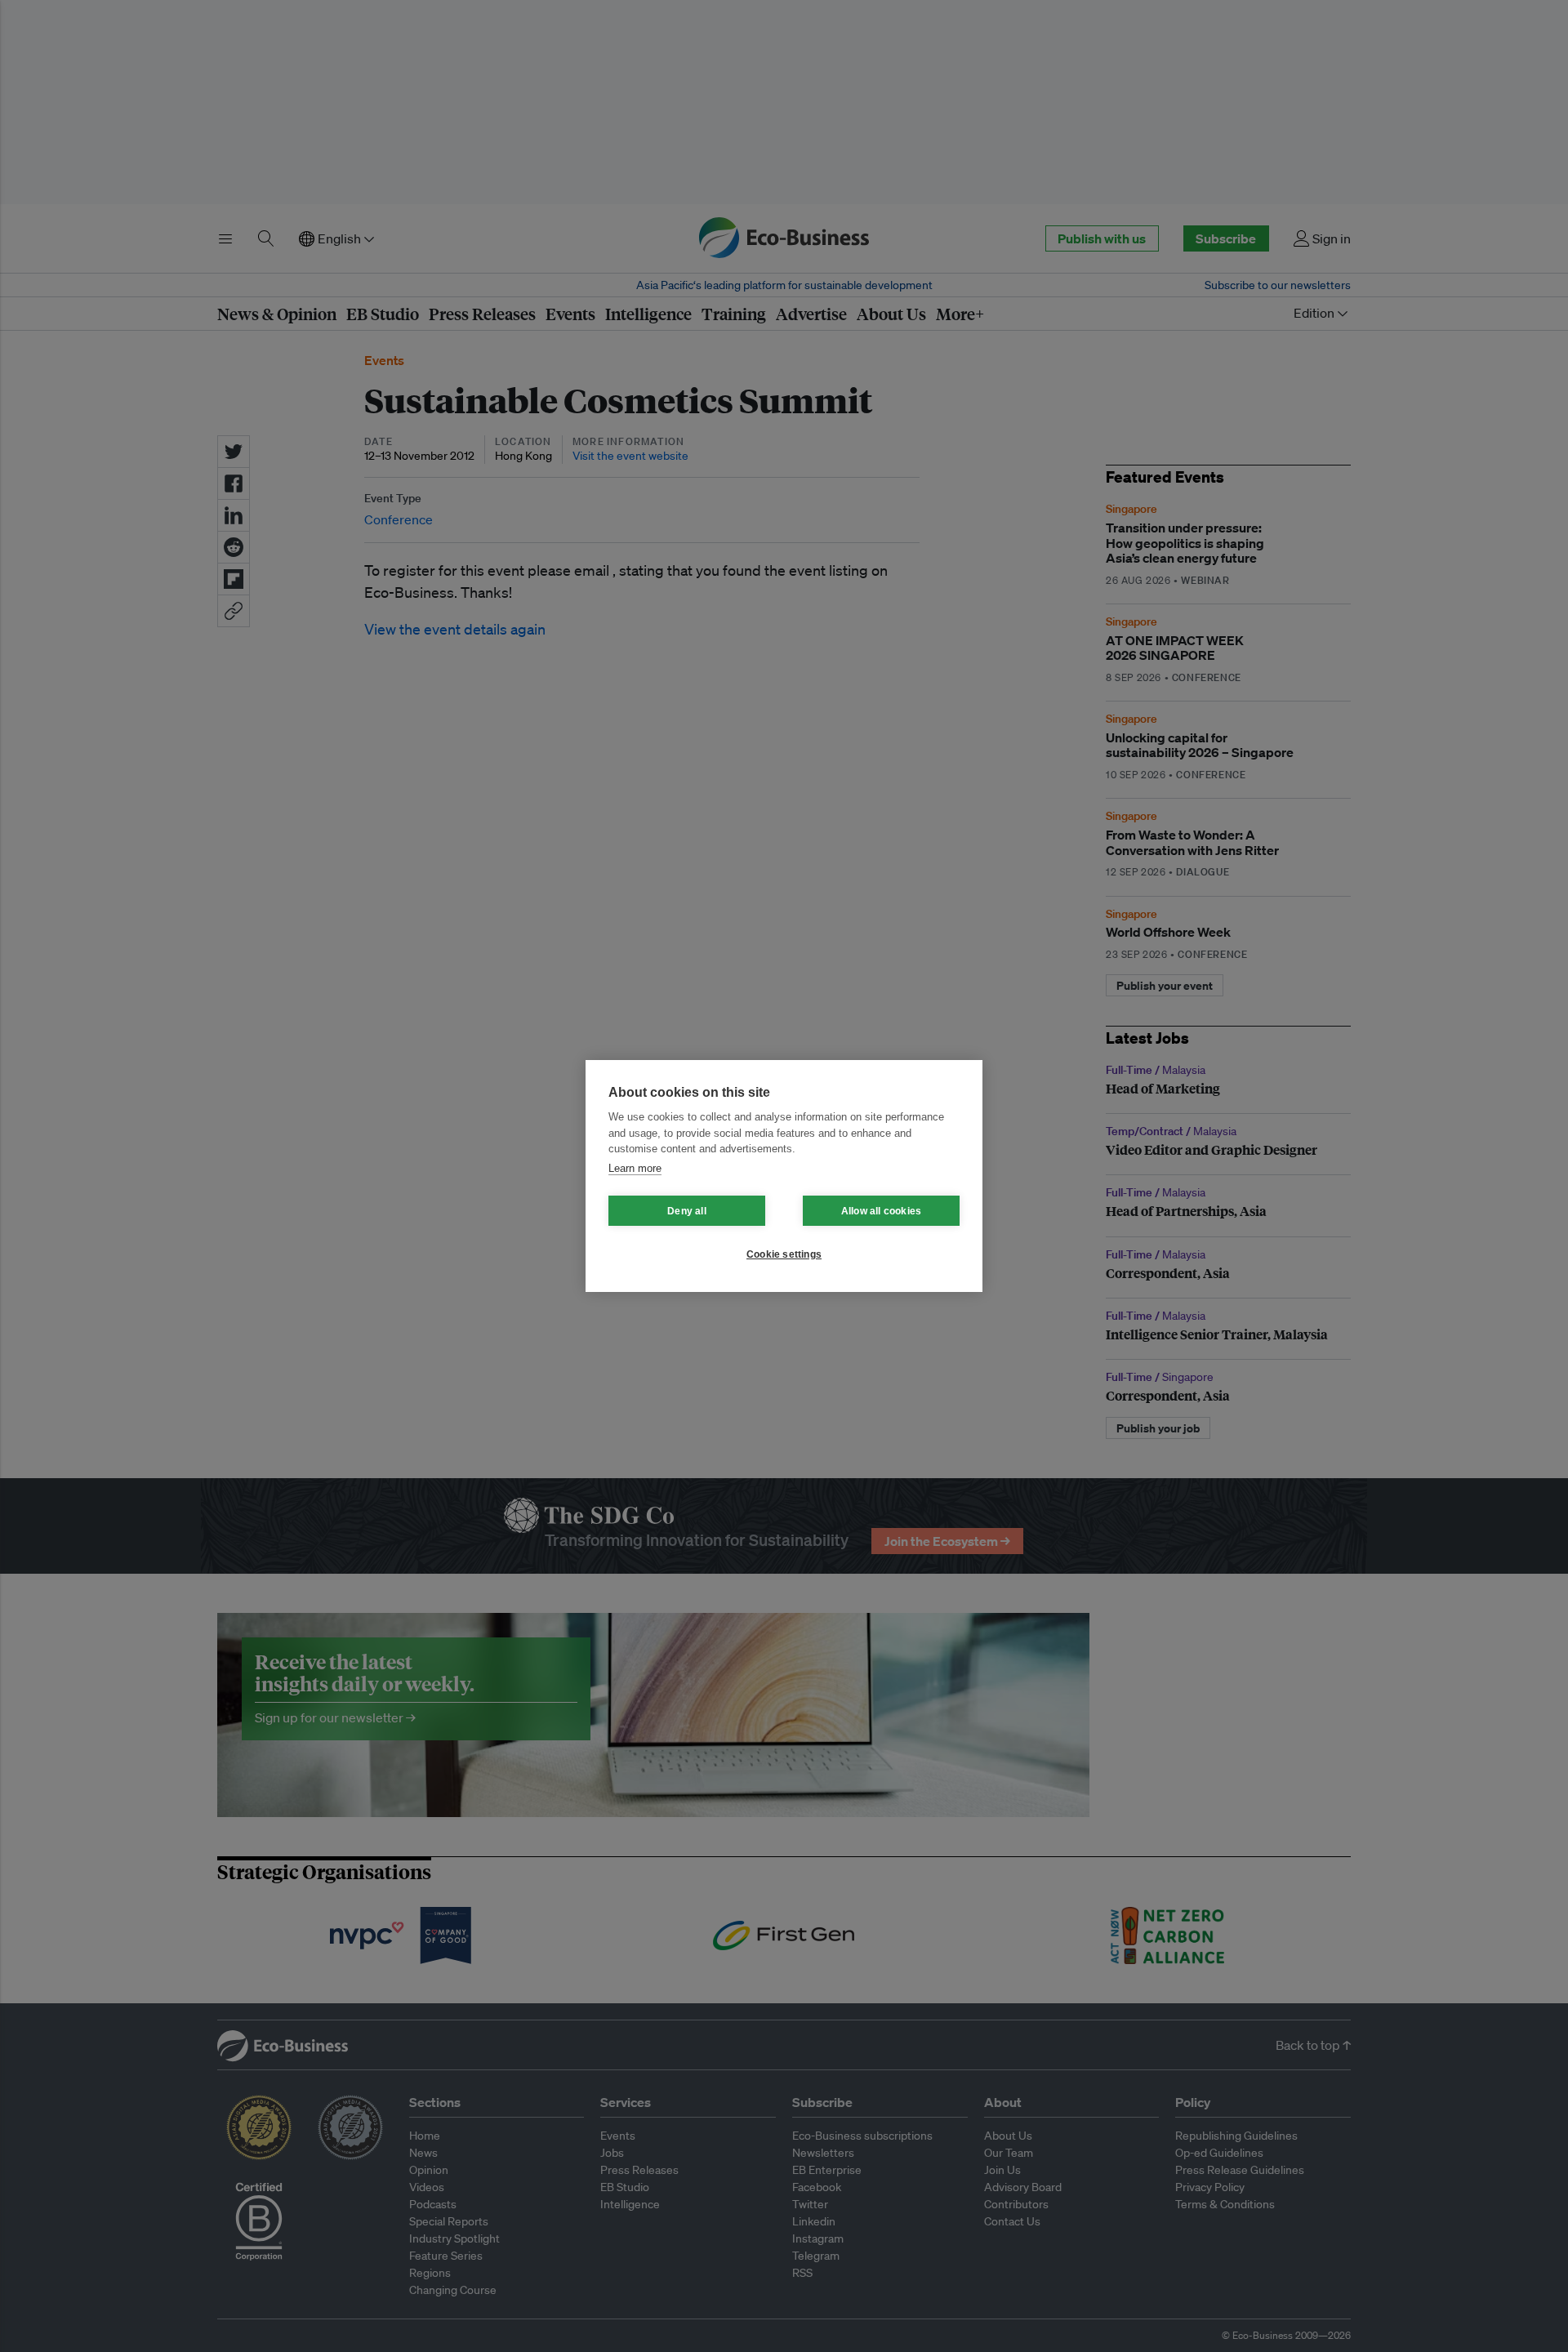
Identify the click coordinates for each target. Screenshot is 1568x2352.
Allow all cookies (881, 1211)
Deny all (687, 1211)
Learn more (635, 1168)
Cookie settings (784, 1254)
